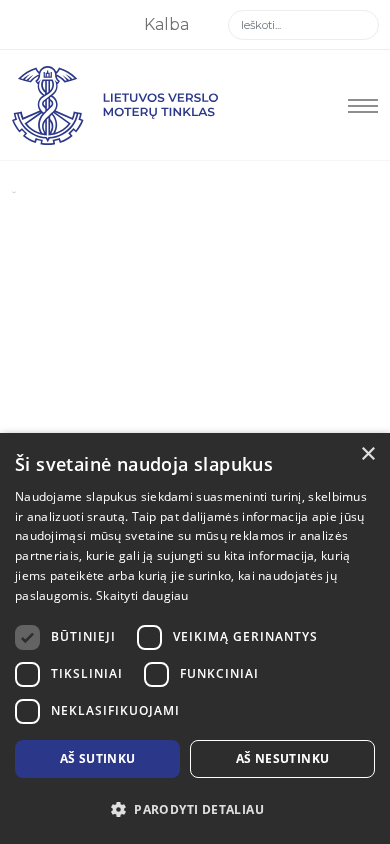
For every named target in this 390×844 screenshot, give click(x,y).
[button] (195, 810)
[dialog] (195, 638)
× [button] (367, 454)
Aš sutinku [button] (98, 758)
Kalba (168, 24)
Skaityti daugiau (142, 595)
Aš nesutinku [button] (283, 758)
